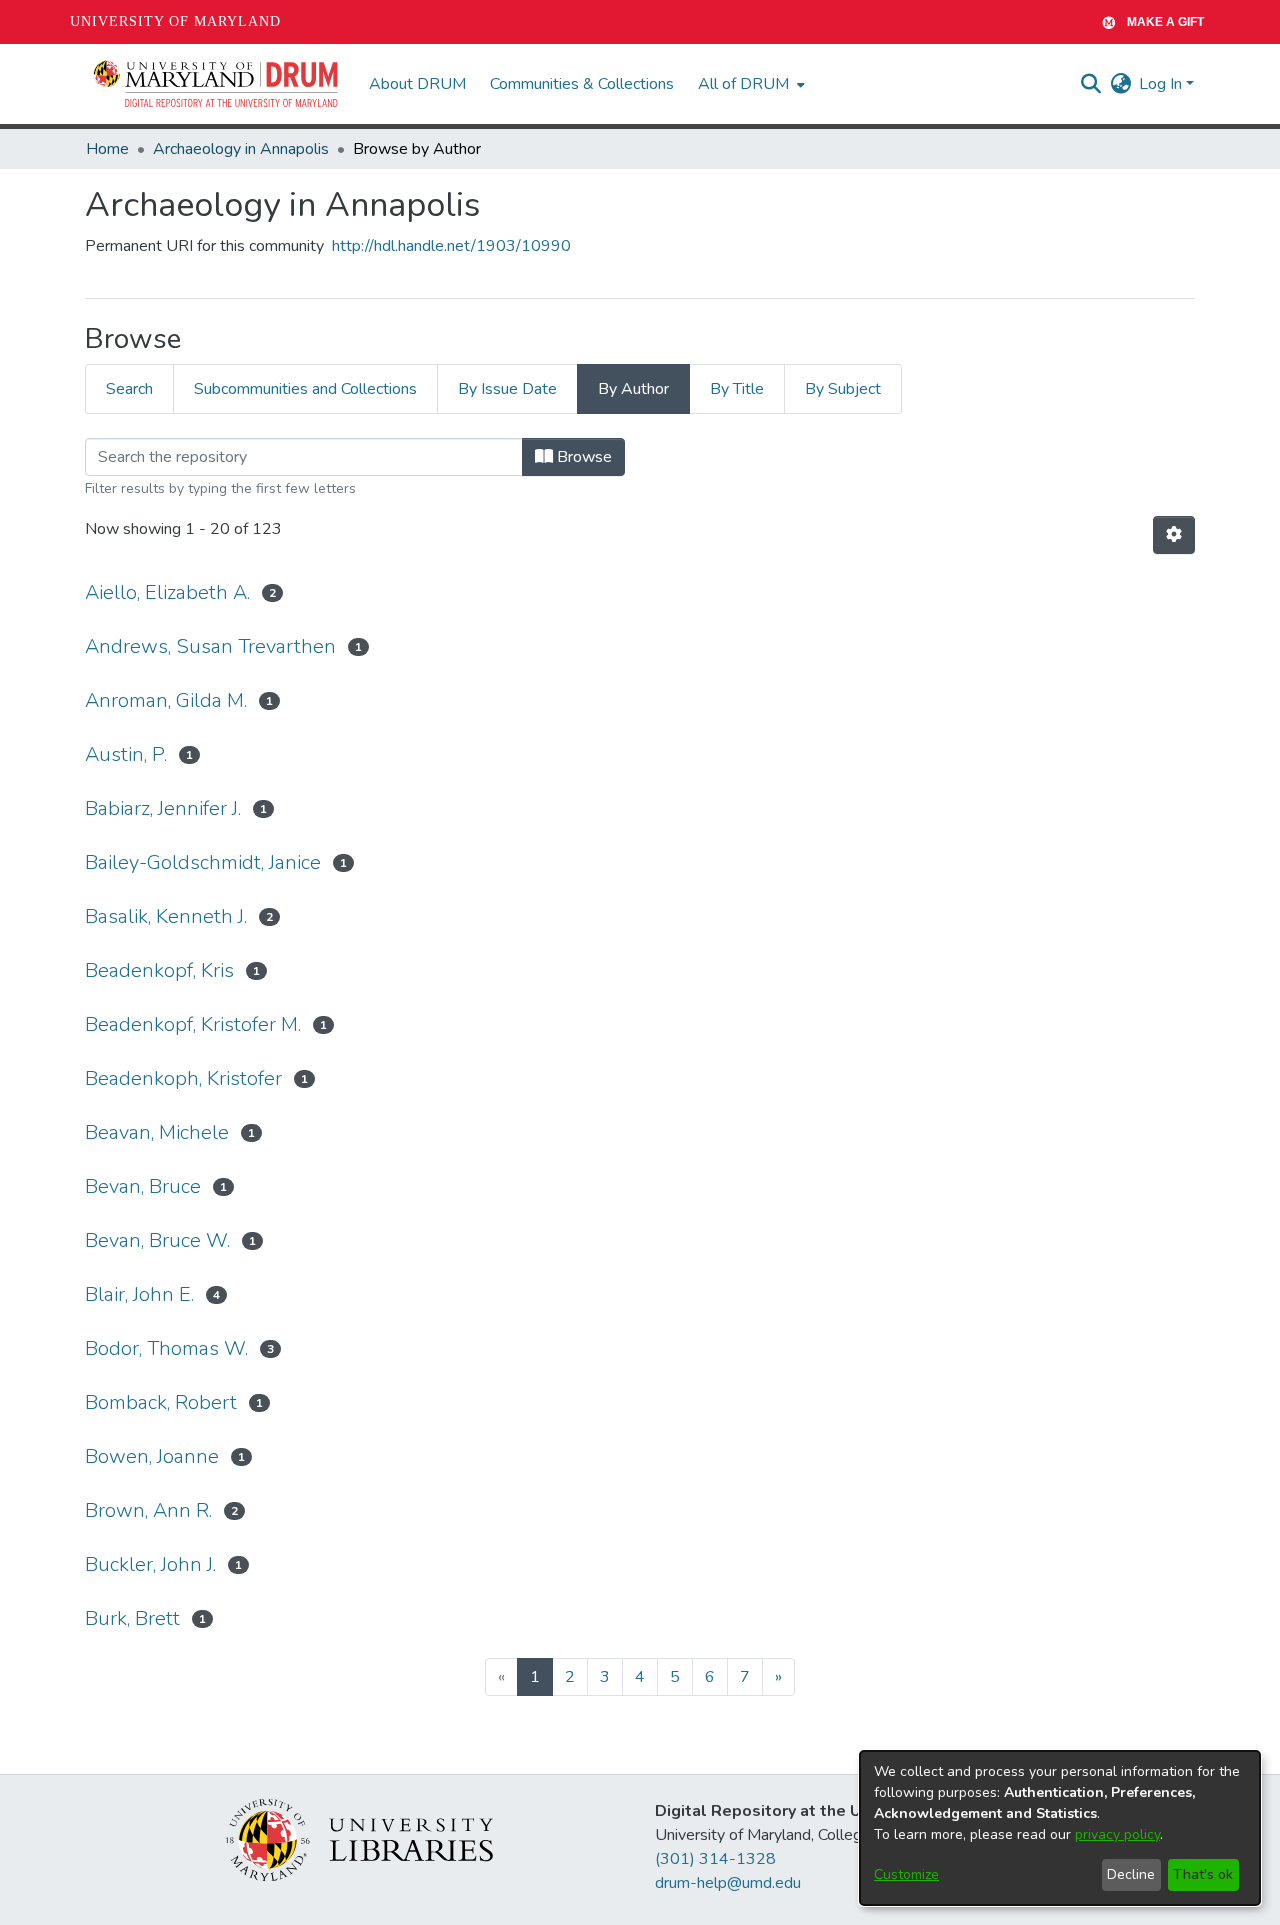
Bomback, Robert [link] (161, 1402)
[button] (217, 84)
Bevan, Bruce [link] (143, 1186)
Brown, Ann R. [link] (148, 1510)
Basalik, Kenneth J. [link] (166, 916)
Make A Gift (1165, 22)
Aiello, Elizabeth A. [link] (167, 592)
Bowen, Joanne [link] (152, 1456)
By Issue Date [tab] (507, 389)
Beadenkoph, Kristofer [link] (183, 1078)
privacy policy (1117, 1834)
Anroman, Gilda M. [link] (166, 700)
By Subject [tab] (843, 389)
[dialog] (1060, 1828)
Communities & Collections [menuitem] (582, 84)
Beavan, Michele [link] (157, 1132)
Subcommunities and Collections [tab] (305, 389)
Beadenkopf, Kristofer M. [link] (193, 1024)
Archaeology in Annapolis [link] (241, 149)
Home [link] (107, 149)
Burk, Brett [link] (132, 1618)
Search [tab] (129, 389)
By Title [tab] (737, 389)
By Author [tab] (633, 389)
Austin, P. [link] (126, 754)
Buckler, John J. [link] (150, 1564)
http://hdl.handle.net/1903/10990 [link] (451, 246)
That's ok (1203, 1874)
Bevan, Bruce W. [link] (157, 1240)
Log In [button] (1162, 84)
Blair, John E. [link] (139, 1294)
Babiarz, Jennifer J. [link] (163, 808)
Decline (1131, 1874)
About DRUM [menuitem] (417, 84)
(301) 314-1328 (715, 1859)
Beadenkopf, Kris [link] (159, 970)
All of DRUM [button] (743, 84)
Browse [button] (582, 457)
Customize (906, 1874)
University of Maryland (175, 21)
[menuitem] (749, 84)
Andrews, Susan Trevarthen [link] (210, 646)
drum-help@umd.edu (728, 1883)
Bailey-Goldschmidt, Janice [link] (203, 862)
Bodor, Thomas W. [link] (166, 1348)
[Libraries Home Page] (359, 1839)
